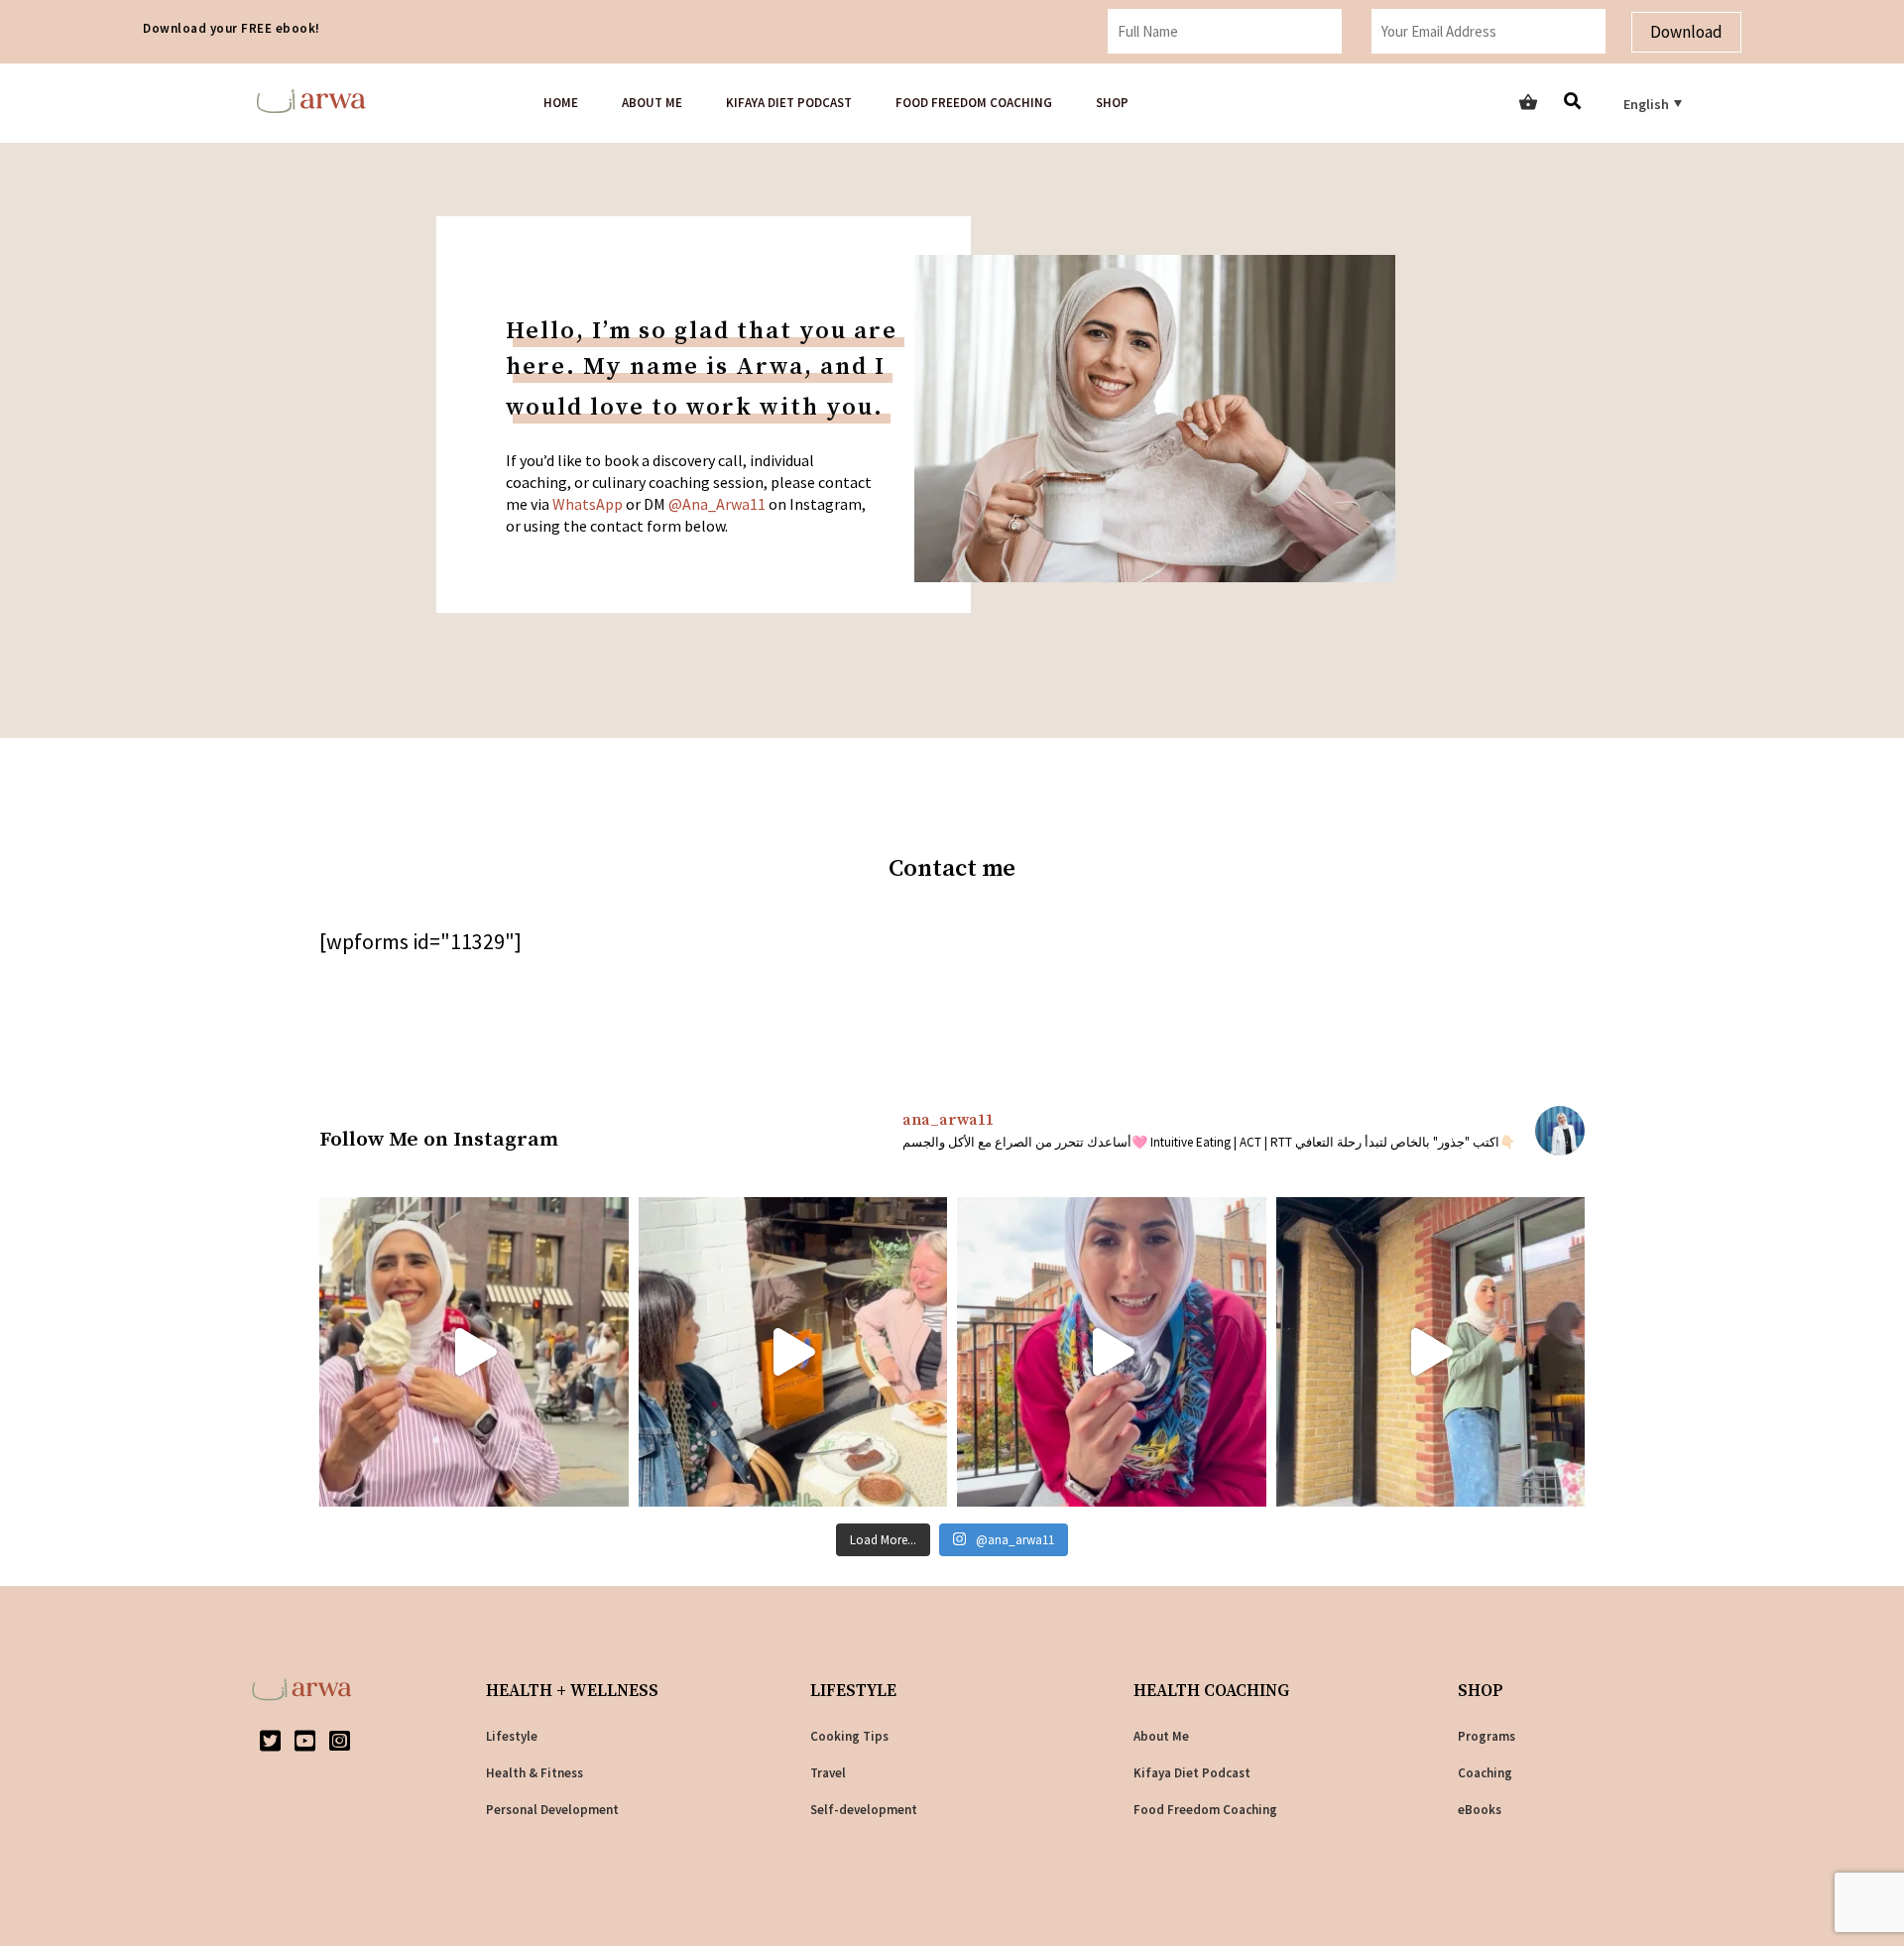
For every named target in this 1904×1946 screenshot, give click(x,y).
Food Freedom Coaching (974, 103)
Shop (1112, 103)
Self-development (864, 1810)
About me (652, 103)
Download (1686, 32)
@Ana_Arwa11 (717, 504)
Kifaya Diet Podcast (789, 103)
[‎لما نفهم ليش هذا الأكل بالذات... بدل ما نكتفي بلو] (1431, 1352)
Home (561, 103)
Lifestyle (512, 1736)
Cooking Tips (849, 1736)
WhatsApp (588, 504)
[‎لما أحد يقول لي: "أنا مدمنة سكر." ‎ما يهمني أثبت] (474, 1352)
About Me (1161, 1736)
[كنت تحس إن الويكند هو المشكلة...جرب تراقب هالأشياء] (1112, 1352)
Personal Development (552, 1810)
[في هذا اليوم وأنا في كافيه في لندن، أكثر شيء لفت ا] (793, 1352)
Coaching (1485, 1773)
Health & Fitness (535, 1773)
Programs (1487, 1736)
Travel (828, 1773)
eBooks (1480, 1810)
